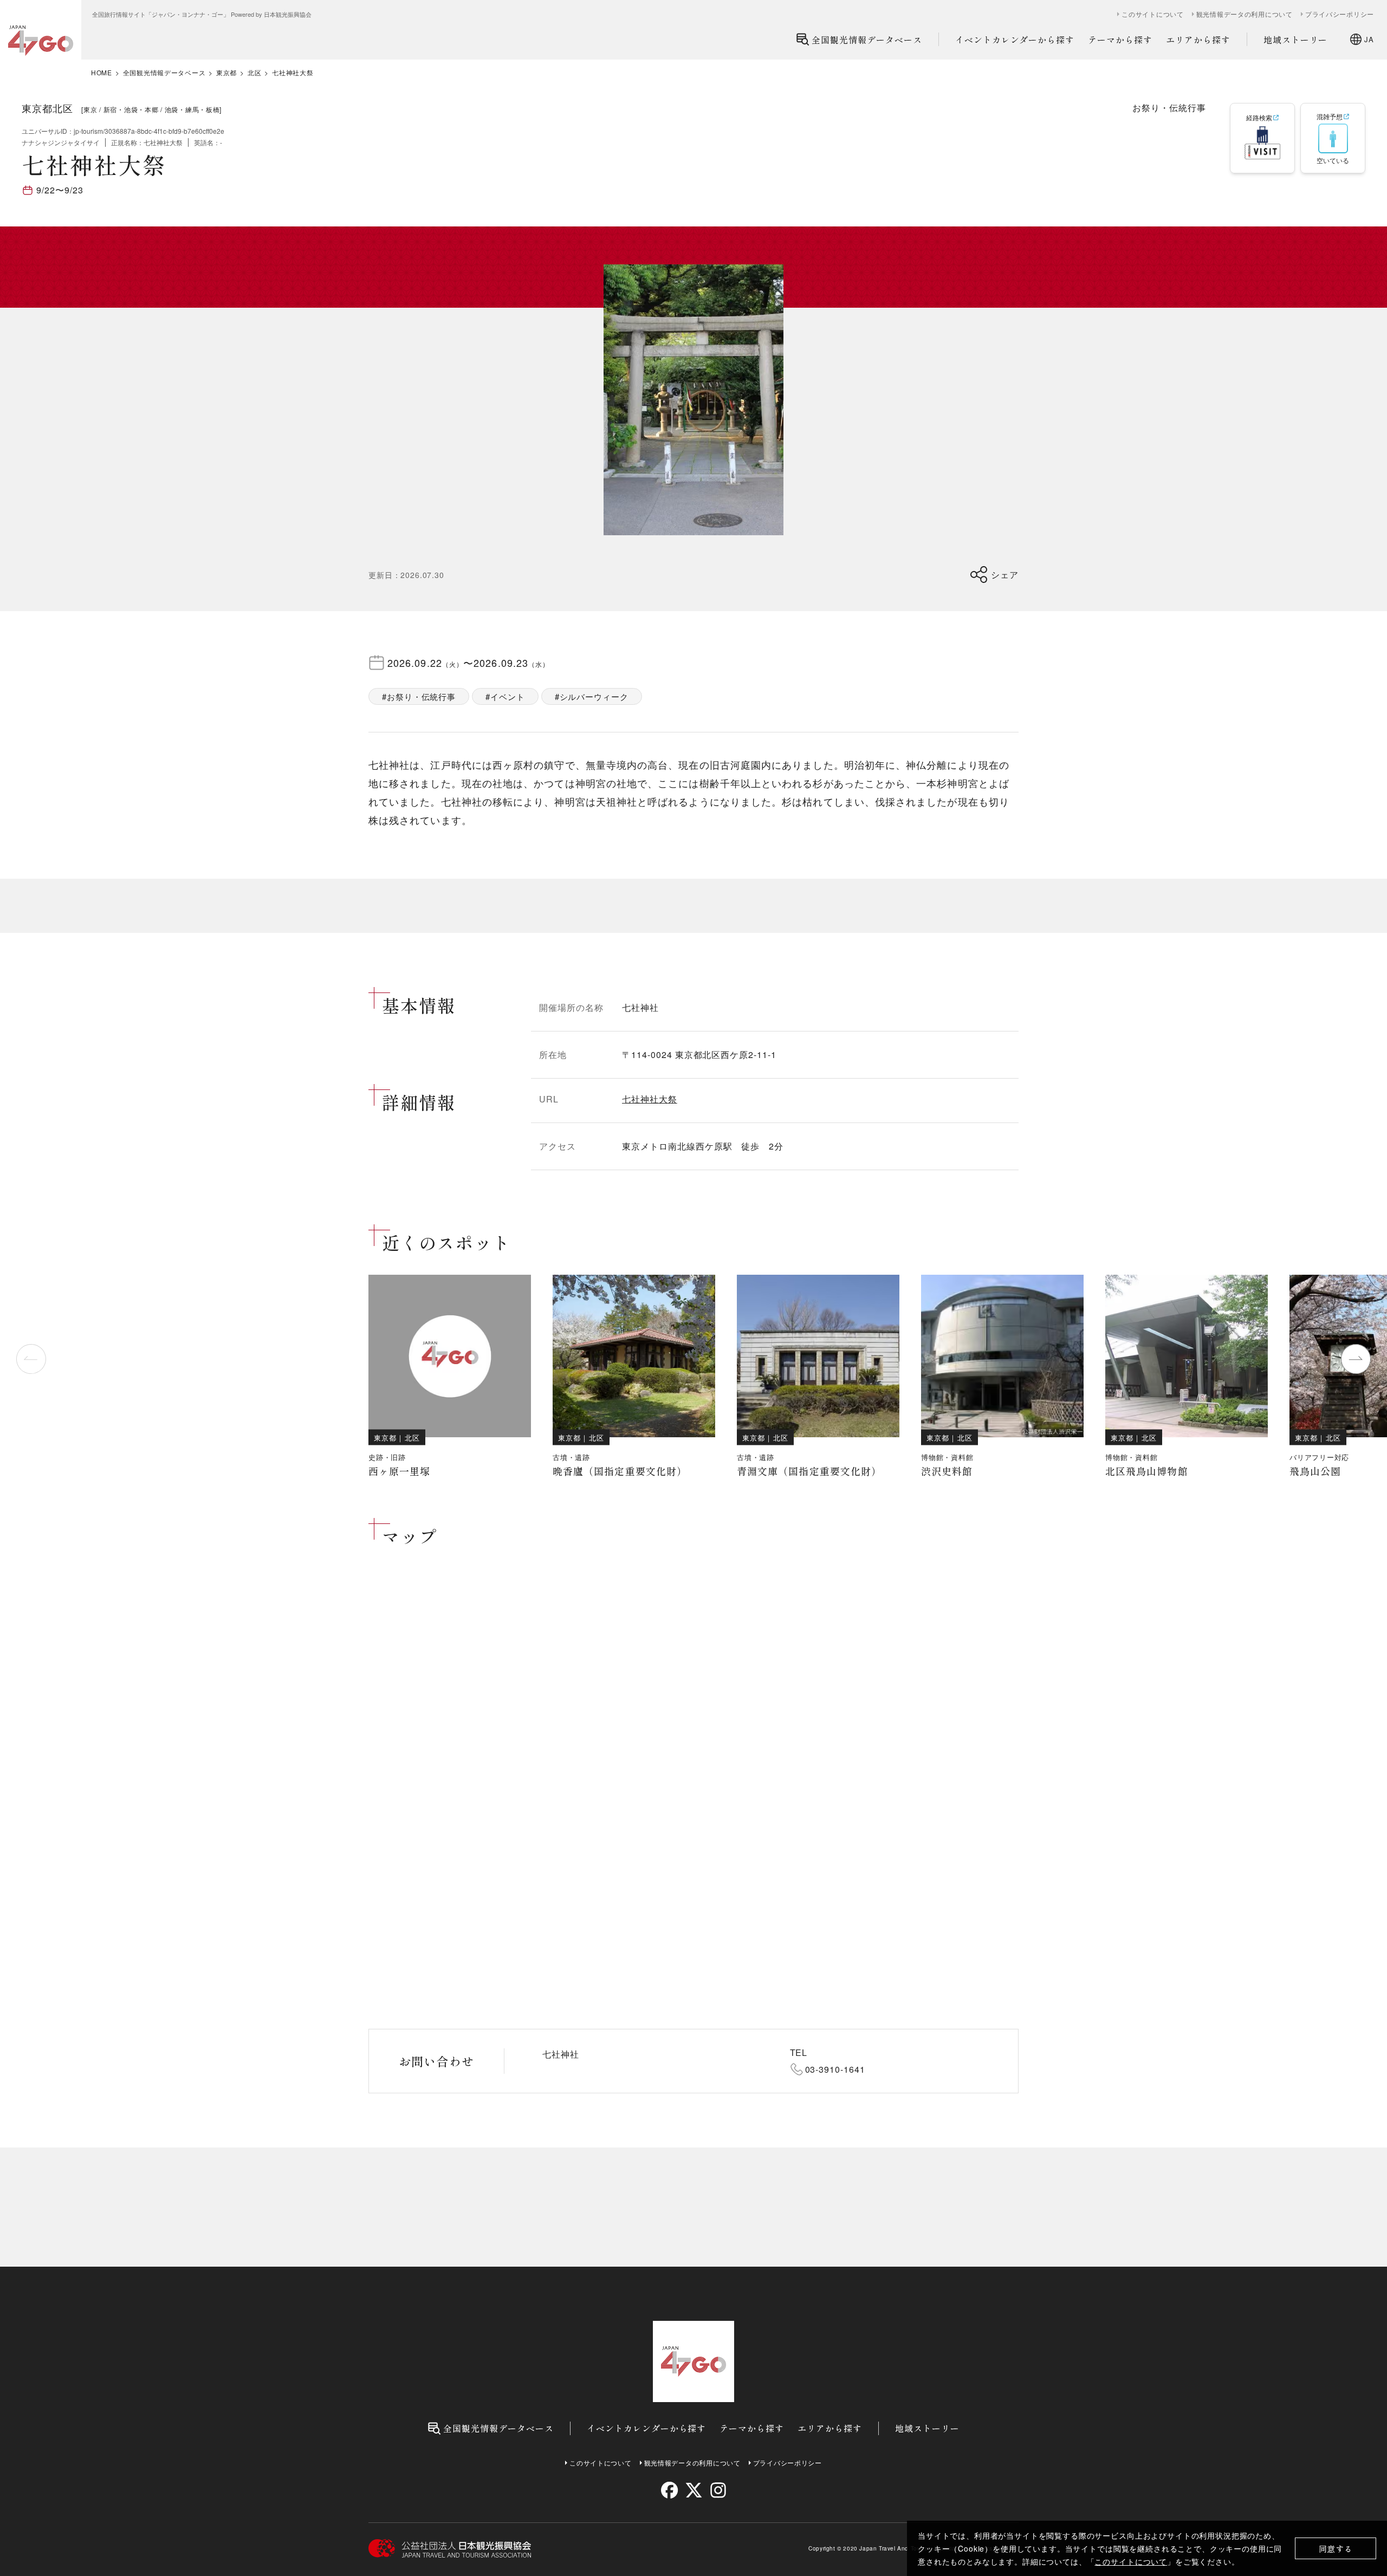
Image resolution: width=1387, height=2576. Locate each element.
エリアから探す (1198, 40)
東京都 (226, 73)
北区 (254, 73)
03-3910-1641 (835, 2069)
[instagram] (718, 2490)
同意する (1336, 2549)
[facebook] (669, 2490)
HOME (102, 73)
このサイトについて (1131, 2561)
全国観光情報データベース (867, 40)
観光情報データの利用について (1245, 14)
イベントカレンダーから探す (1015, 40)
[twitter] (694, 2490)
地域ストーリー (1296, 40)
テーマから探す (1120, 40)
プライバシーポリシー (1340, 14)
